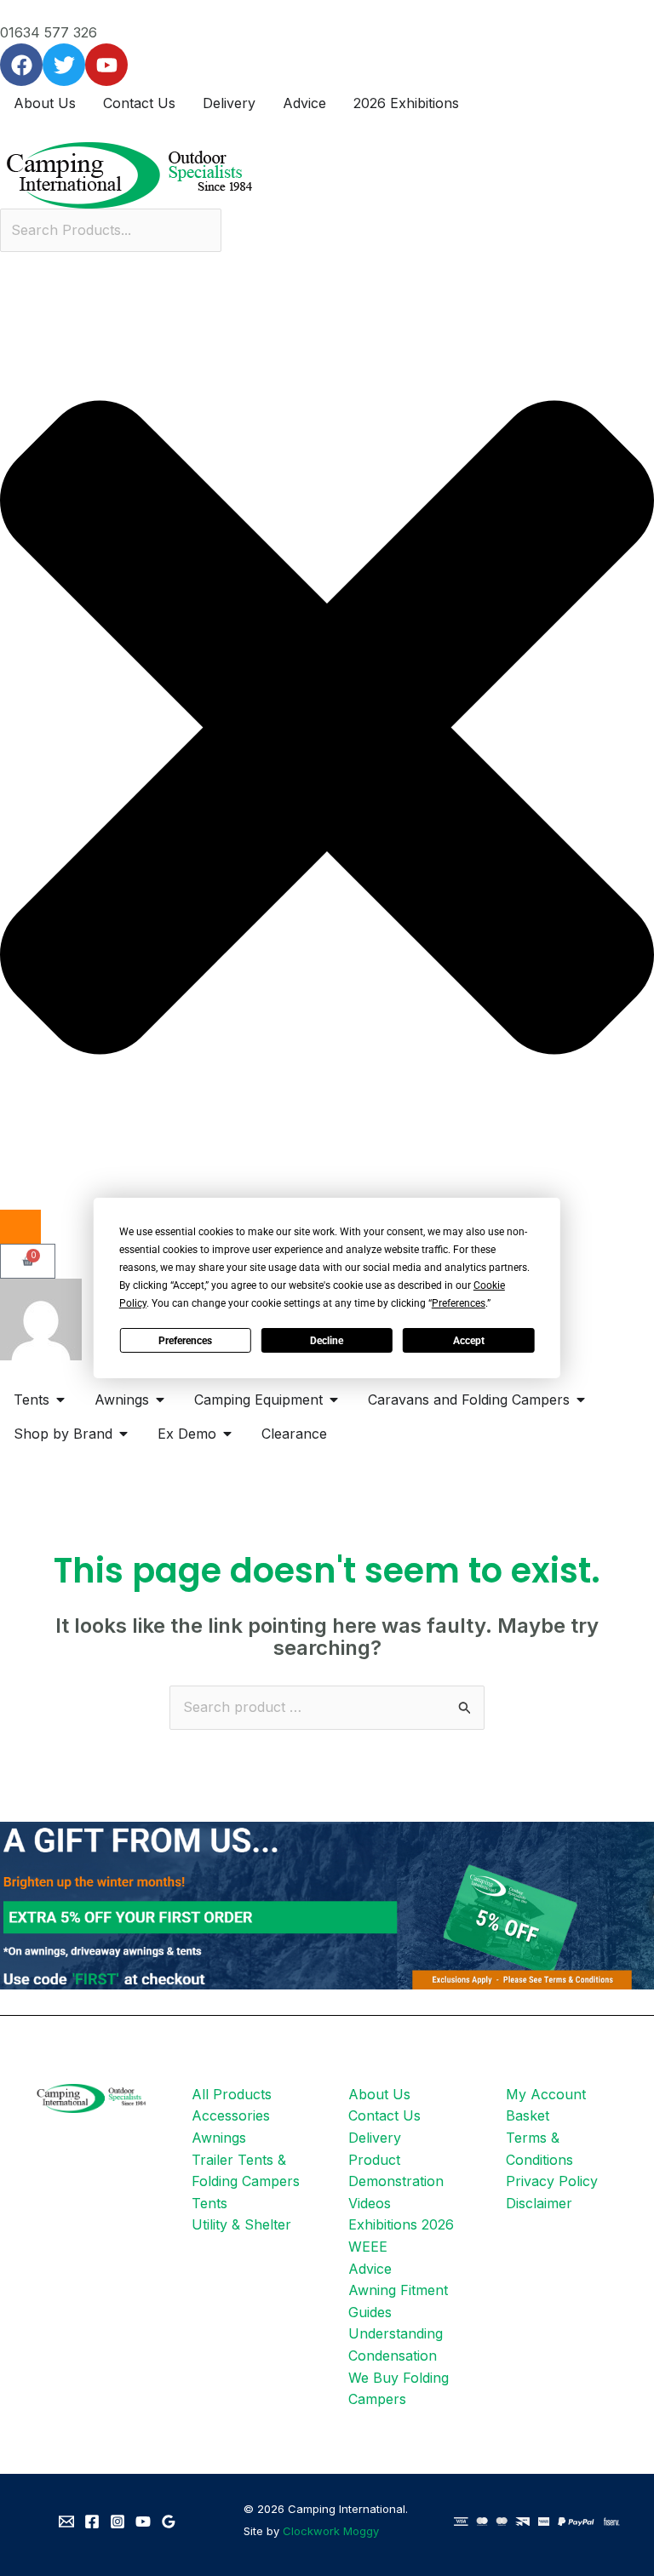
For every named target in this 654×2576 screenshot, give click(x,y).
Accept (469, 1341)
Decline (327, 1341)
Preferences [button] (459, 1303)
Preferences (185, 1341)
